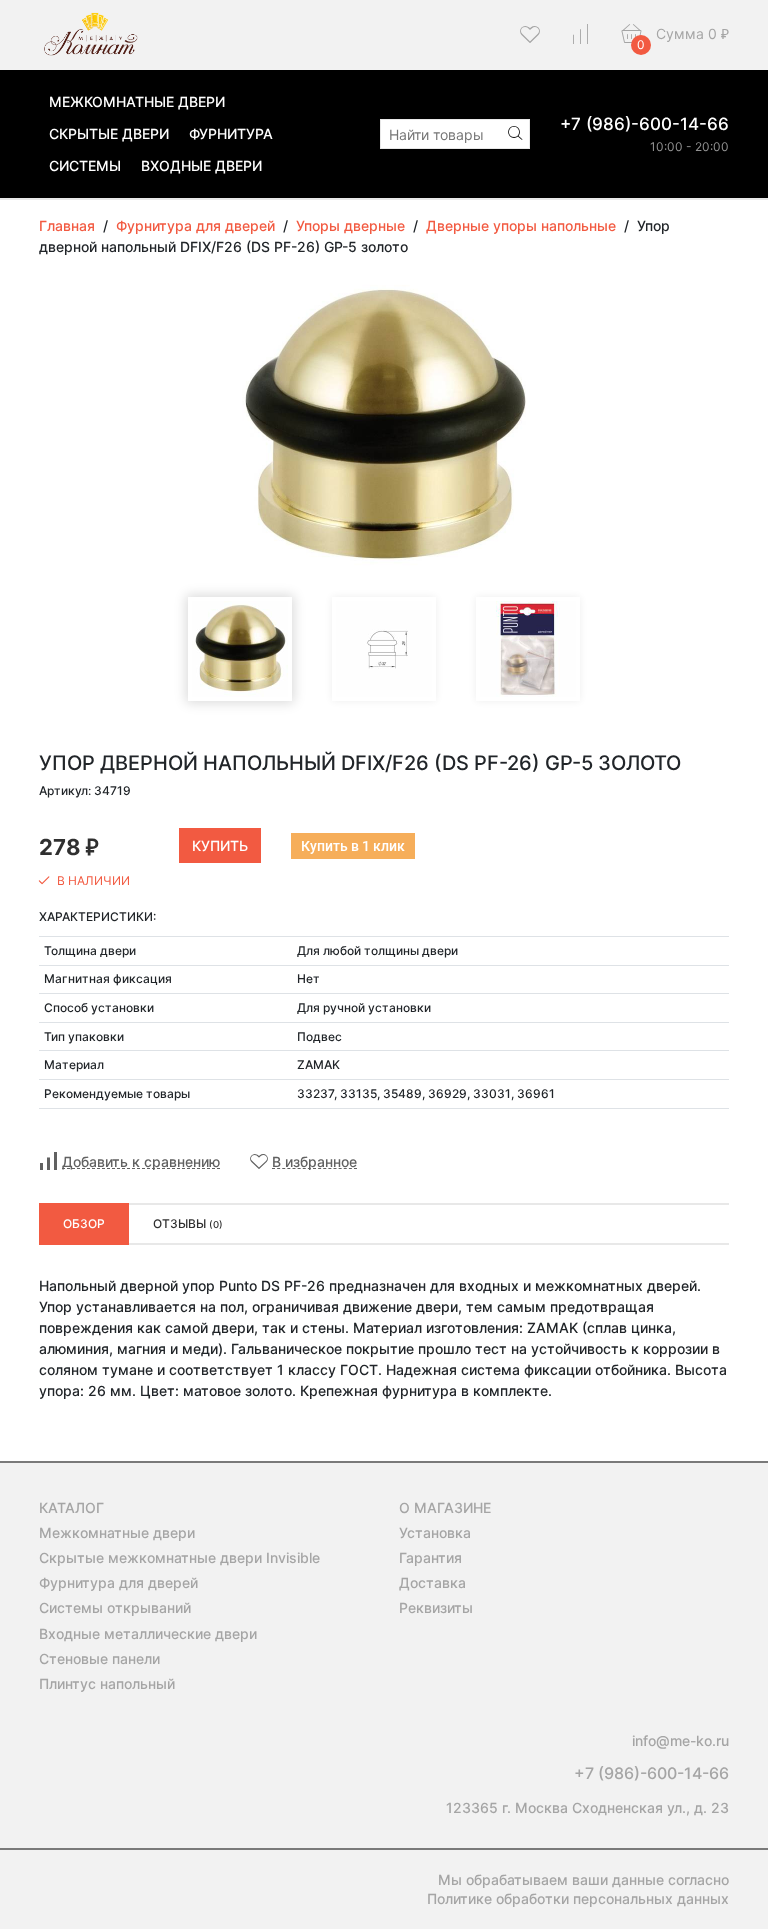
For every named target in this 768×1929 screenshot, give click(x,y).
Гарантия (430, 1557)
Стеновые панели (99, 1658)
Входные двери (201, 165)
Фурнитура (231, 133)
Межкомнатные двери (137, 101)
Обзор (84, 1223)
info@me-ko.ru (680, 1740)
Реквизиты (436, 1607)
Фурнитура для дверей (118, 1582)
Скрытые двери (109, 133)
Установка (435, 1532)
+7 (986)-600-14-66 (644, 124)
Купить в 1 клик (353, 846)
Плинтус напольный (107, 1683)
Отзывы (188, 1223)
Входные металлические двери (148, 1633)
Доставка (432, 1582)
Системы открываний (115, 1607)
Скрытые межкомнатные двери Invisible (179, 1557)
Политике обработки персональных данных (578, 1898)
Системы (85, 165)
